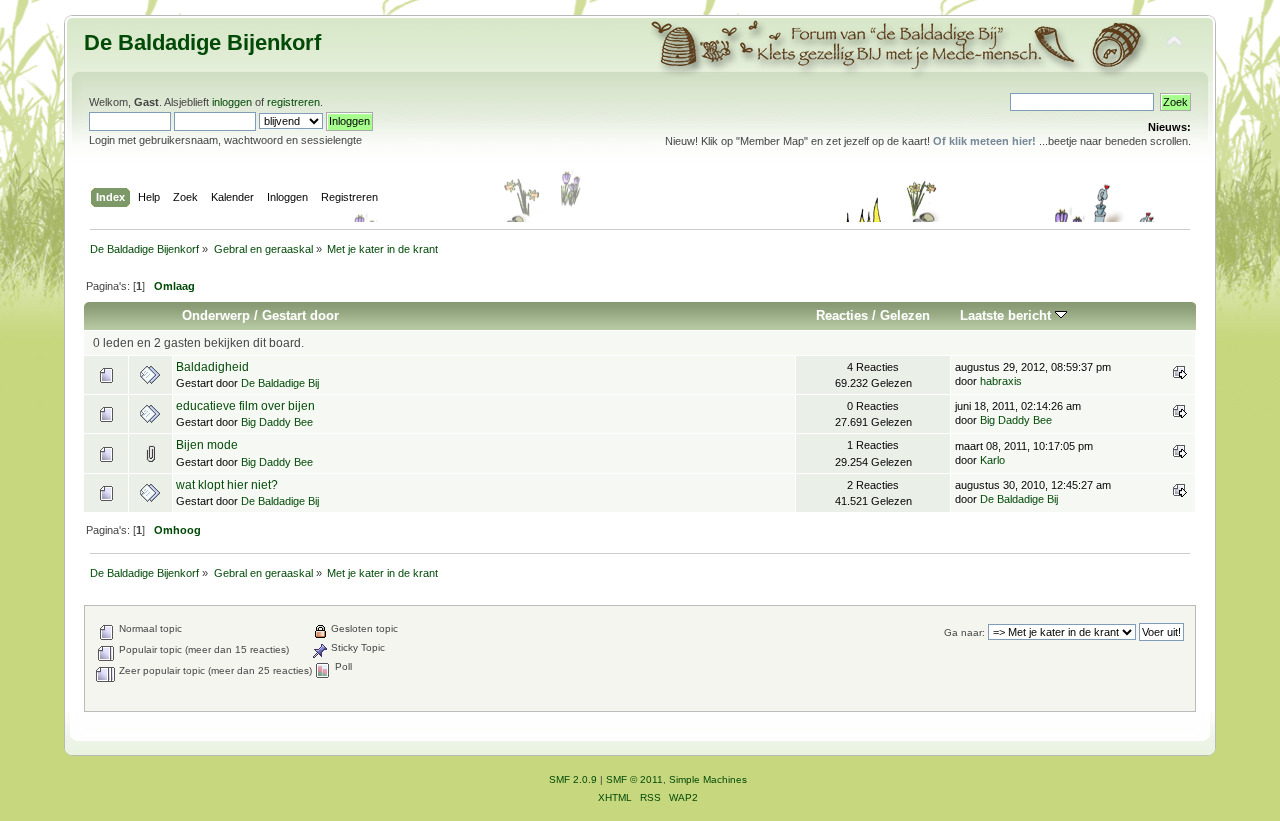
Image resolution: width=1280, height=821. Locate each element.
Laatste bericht (1007, 315)
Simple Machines (708, 779)
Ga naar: (964, 632)
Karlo (992, 460)
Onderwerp (216, 315)
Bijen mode (207, 445)
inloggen (232, 102)
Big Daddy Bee (277, 422)
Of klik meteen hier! (984, 141)
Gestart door (300, 315)
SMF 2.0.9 (573, 779)
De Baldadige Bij (280, 383)
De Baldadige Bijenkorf (202, 42)
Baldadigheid (212, 367)
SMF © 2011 (634, 779)
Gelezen (905, 315)
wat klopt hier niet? (227, 485)
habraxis (1001, 381)
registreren (293, 102)
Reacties (842, 315)
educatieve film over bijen (245, 406)
